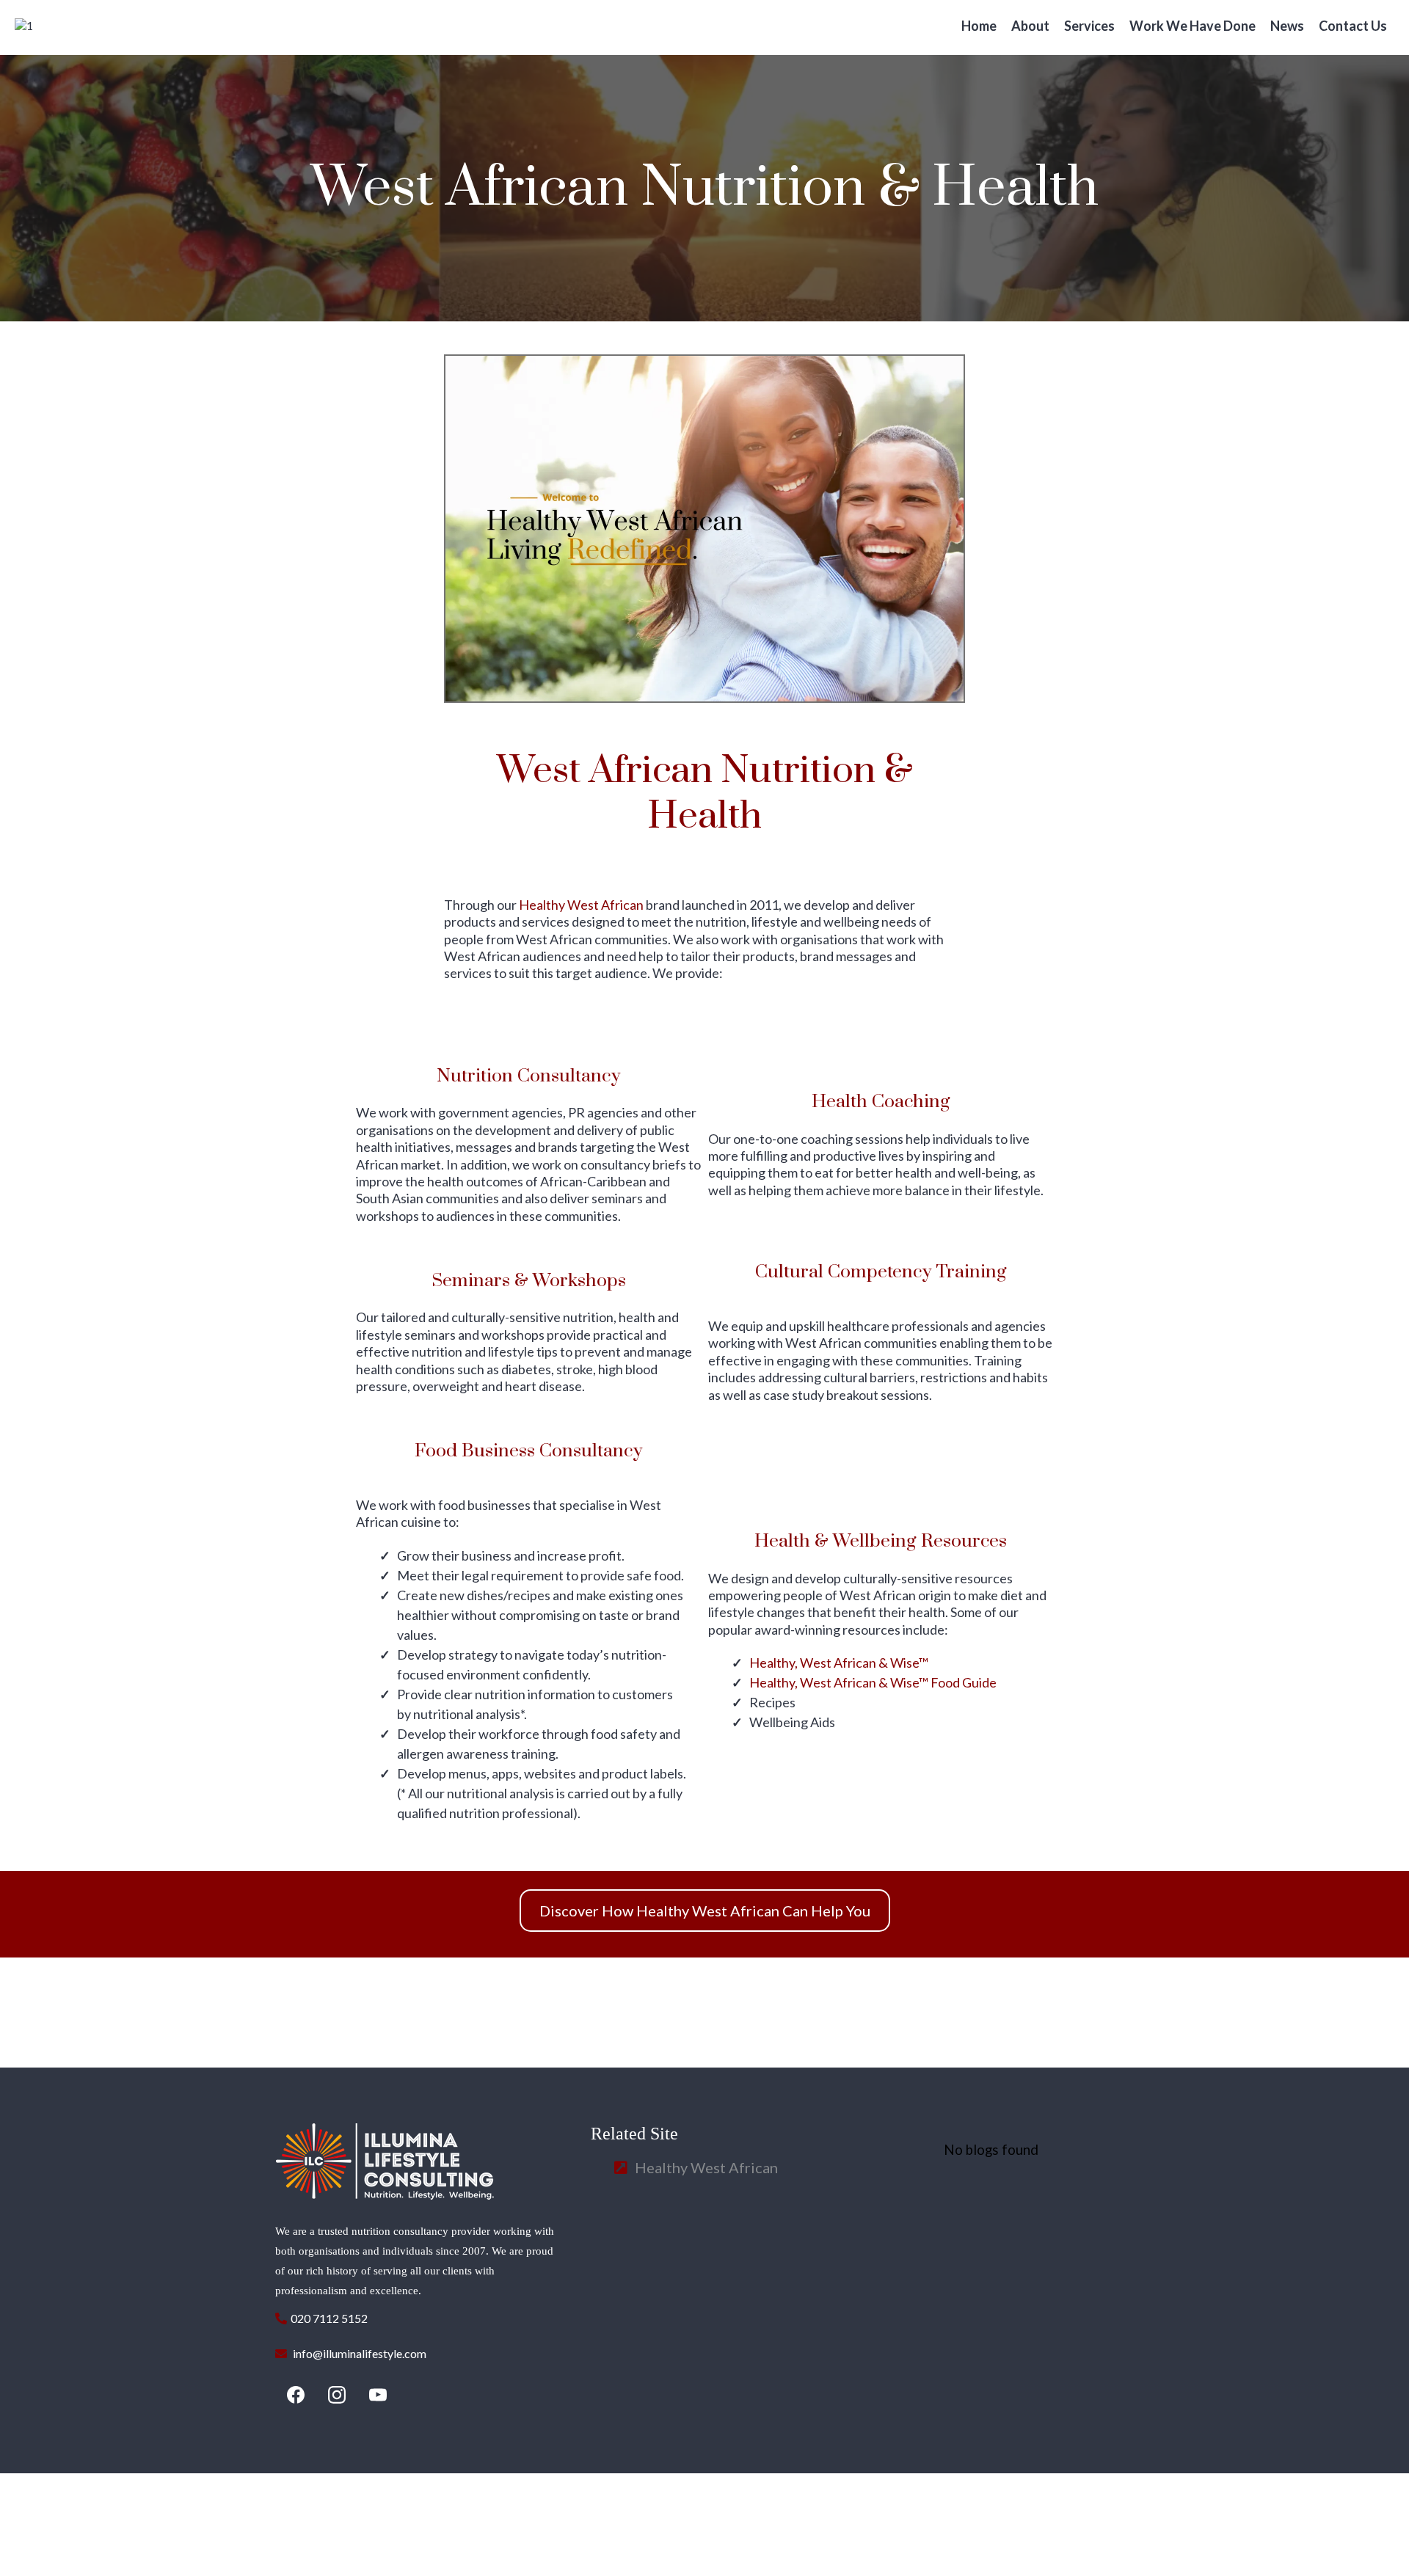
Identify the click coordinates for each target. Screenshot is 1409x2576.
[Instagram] (337, 2395)
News (1287, 26)
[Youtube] (378, 2395)
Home (979, 26)
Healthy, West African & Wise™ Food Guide (873, 1682)
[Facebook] (296, 2395)
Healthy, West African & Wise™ (839, 1663)
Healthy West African (581, 905)
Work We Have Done (1193, 26)
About (1030, 26)
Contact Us (1353, 26)
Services (1089, 26)
